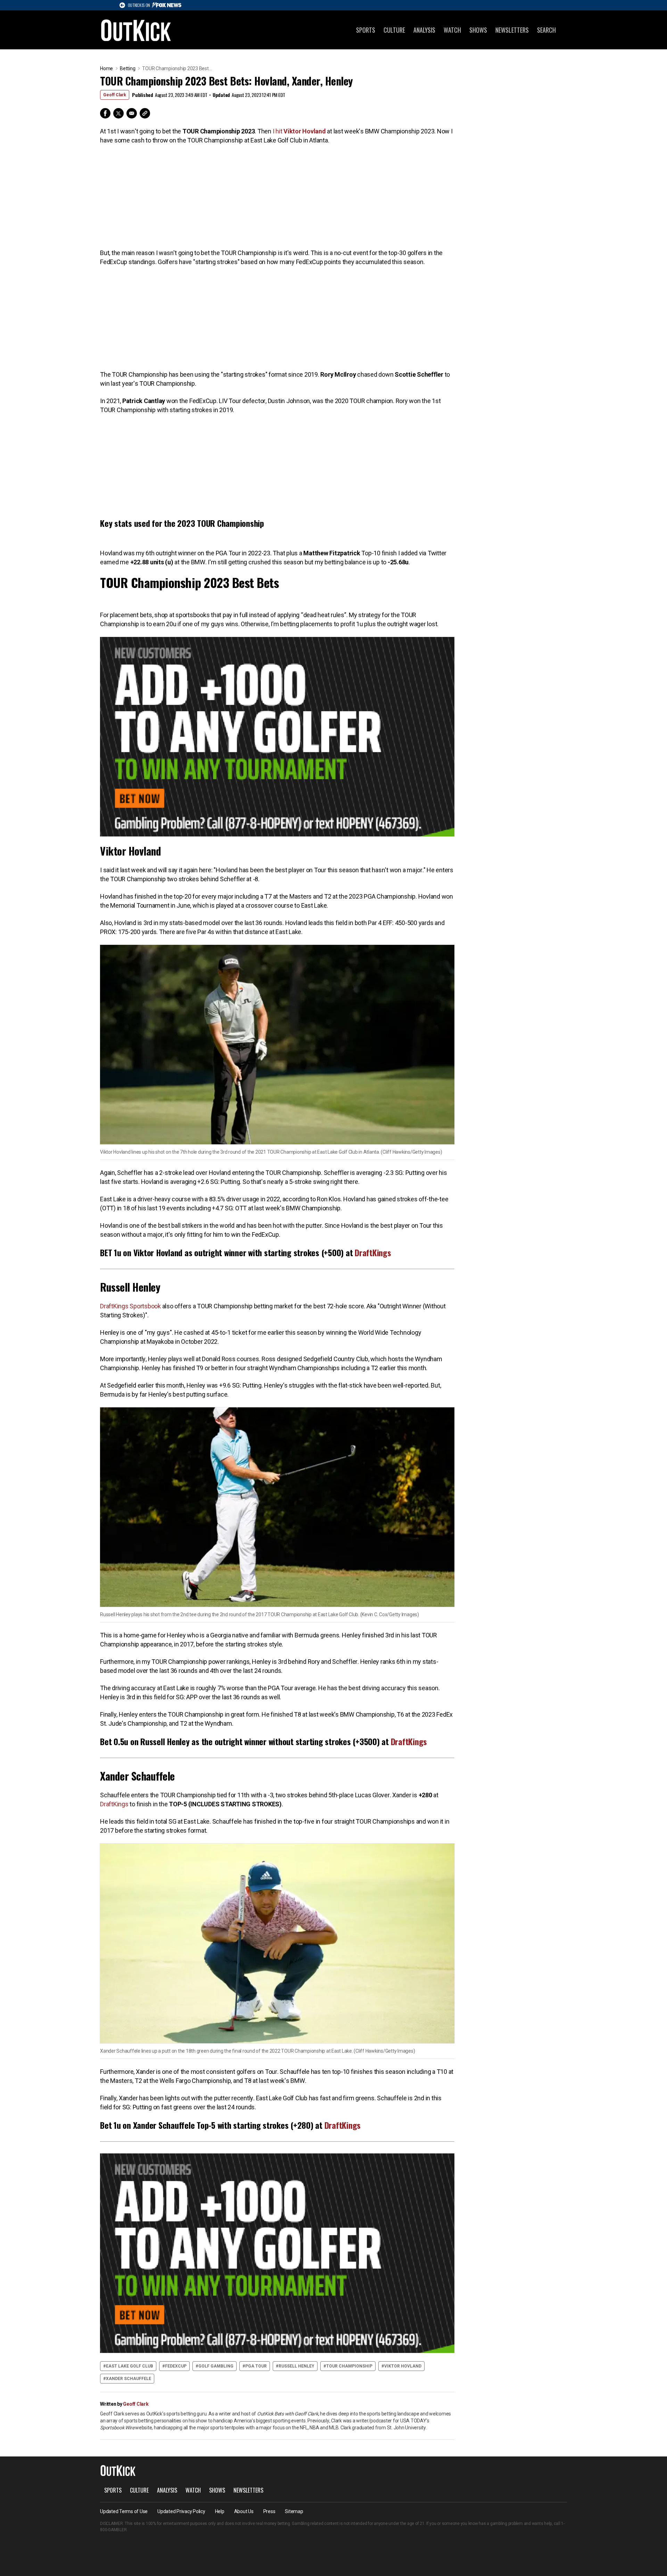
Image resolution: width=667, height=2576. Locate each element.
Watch (452, 30)
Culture (394, 30)
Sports (366, 30)
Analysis (424, 30)
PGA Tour (256, 2366)
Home (106, 68)
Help (220, 2511)
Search (546, 30)
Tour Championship (349, 2366)
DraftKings (373, 1252)
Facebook (105, 113)
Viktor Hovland (403, 2366)
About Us (244, 2511)
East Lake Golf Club (130, 2366)
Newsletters (512, 30)
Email (132, 113)
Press (269, 2511)
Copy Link (145, 113)
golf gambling (216, 2366)
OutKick (136, 30)
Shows (478, 30)
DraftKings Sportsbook (130, 1306)
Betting (127, 68)
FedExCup (176, 2366)
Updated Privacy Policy (181, 2511)
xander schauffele (129, 2379)
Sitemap (294, 2511)
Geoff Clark (115, 95)
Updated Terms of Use (124, 2511)
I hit (299, 131)
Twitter (118, 113)
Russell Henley (297, 2366)
